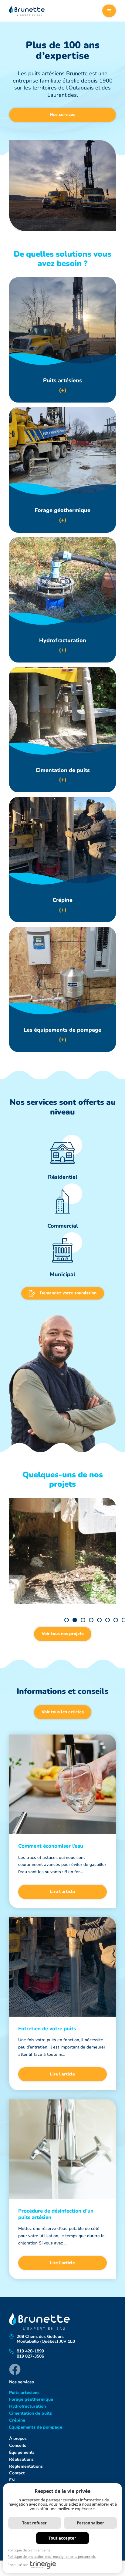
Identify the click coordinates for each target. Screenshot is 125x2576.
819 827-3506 (30, 2357)
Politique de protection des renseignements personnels (52, 2556)
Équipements (22, 2452)
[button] (67, 1620)
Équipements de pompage (36, 2427)
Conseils (18, 2445)
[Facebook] (15, 2369)
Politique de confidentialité (29, 2550)
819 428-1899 (30, 2351)
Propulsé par (18, 2565)
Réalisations (21, 2459)
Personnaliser (90, 2523)
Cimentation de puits (30, 2413)
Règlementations (26, 2466)
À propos (18, 2438)
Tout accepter (62, 2538)
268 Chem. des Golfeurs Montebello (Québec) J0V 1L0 (46, 2339)
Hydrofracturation (27, 2406)
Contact (17, 2473)
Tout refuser (34, 2523)
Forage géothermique (31, 2399)
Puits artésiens (24, 2393)
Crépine (17, 2420)
